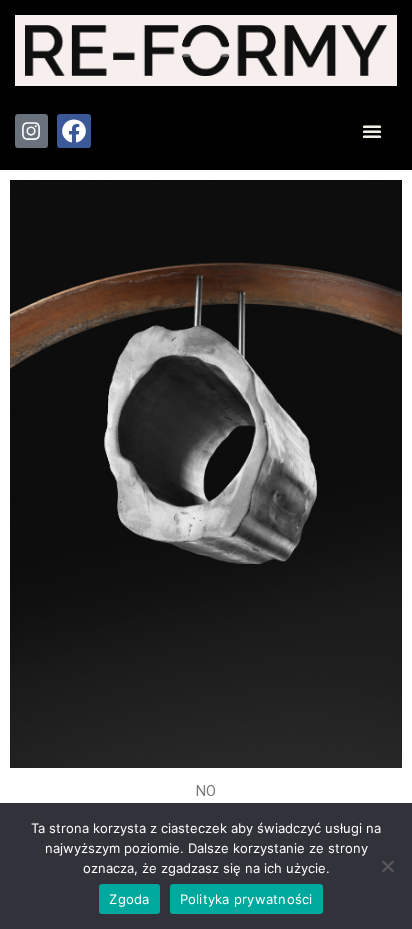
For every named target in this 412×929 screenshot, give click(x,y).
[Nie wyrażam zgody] (387, 866)
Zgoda (129, 899)
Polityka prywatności (246, 899)
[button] (372, 131)
